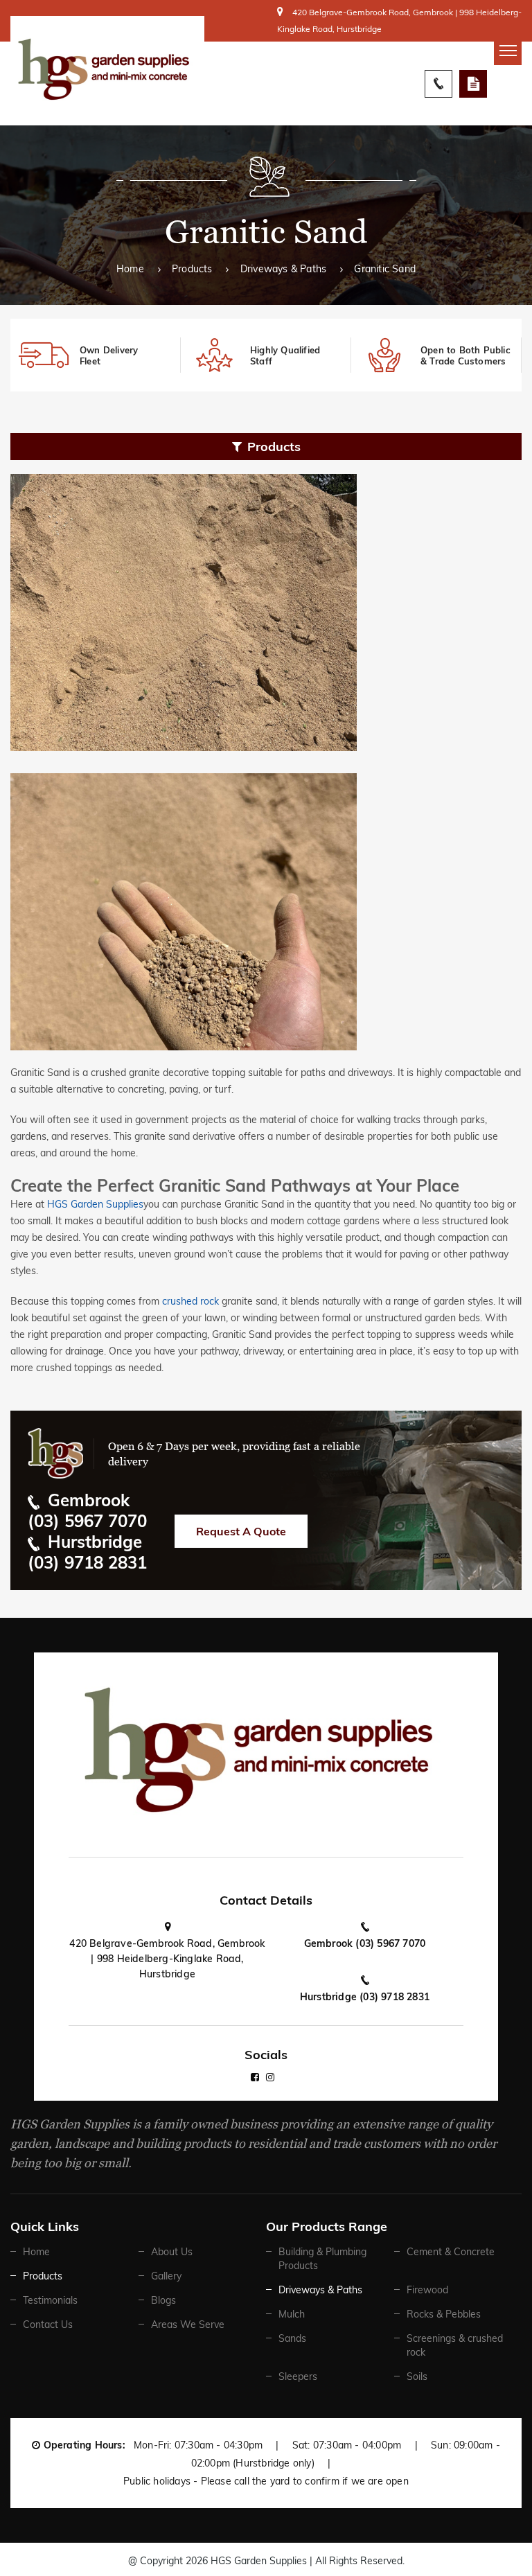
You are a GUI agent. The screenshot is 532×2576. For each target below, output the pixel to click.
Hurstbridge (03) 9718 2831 (365, 1997)
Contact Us (48, 2324)
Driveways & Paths (283, 269)
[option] (103, 355)
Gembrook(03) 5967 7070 (87, 1510)
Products (192, 269)
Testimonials (50, 2300)
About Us (172, 2252)
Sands (292, 2338)
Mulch (292, 2314)
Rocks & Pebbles (444, 2314)
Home (130, 269)
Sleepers (298, 2376)
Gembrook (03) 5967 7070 (365, 1943)
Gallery (166, 2276)
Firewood (427, 2290)
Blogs (163, 2300)
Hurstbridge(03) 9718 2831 (87, 1552)
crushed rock (190, 1301)
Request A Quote (473, 84)
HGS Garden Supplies (95, 1204)
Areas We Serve (188, 2324)
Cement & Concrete (451, 2252)
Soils (417, 2376)
